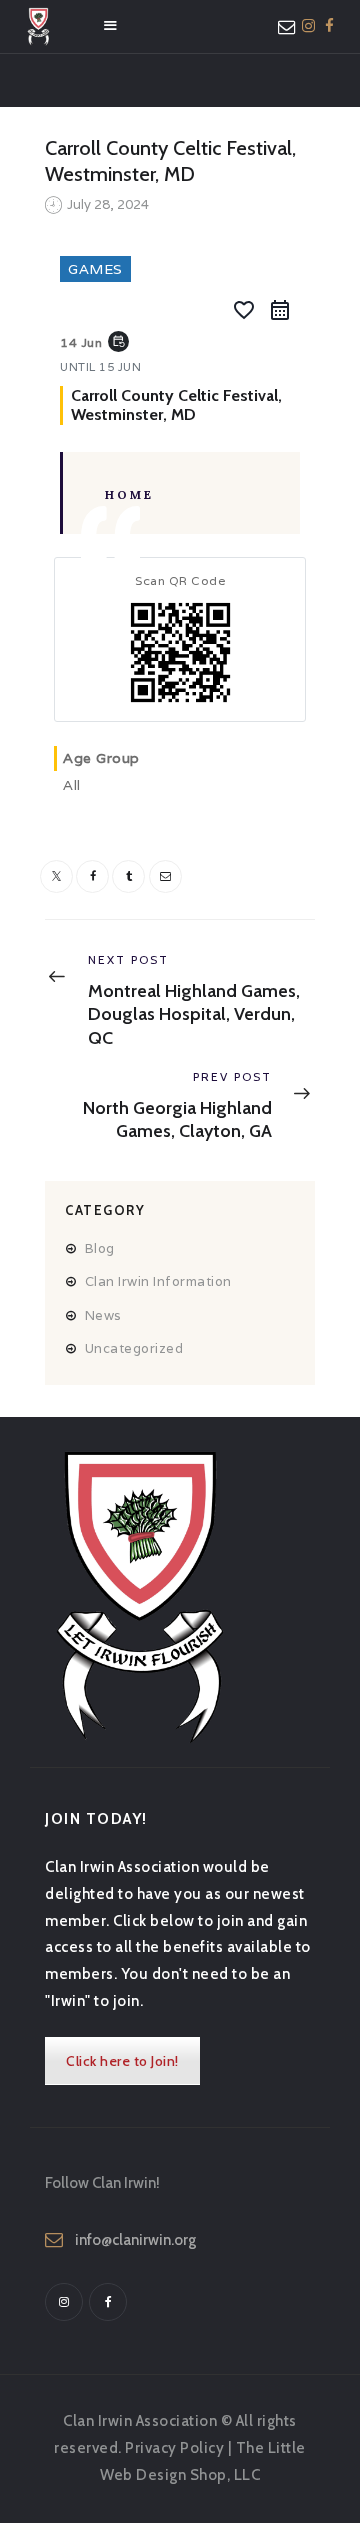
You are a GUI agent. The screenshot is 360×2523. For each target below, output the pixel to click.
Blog (100, 1248)
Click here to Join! (122, 2061)
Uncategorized (134, 1348)
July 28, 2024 (108, 204)
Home (129, 494)
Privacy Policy (174, 2448)
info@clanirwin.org (135, 2240)
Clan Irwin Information (158, 1281)
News (103, 1315)
